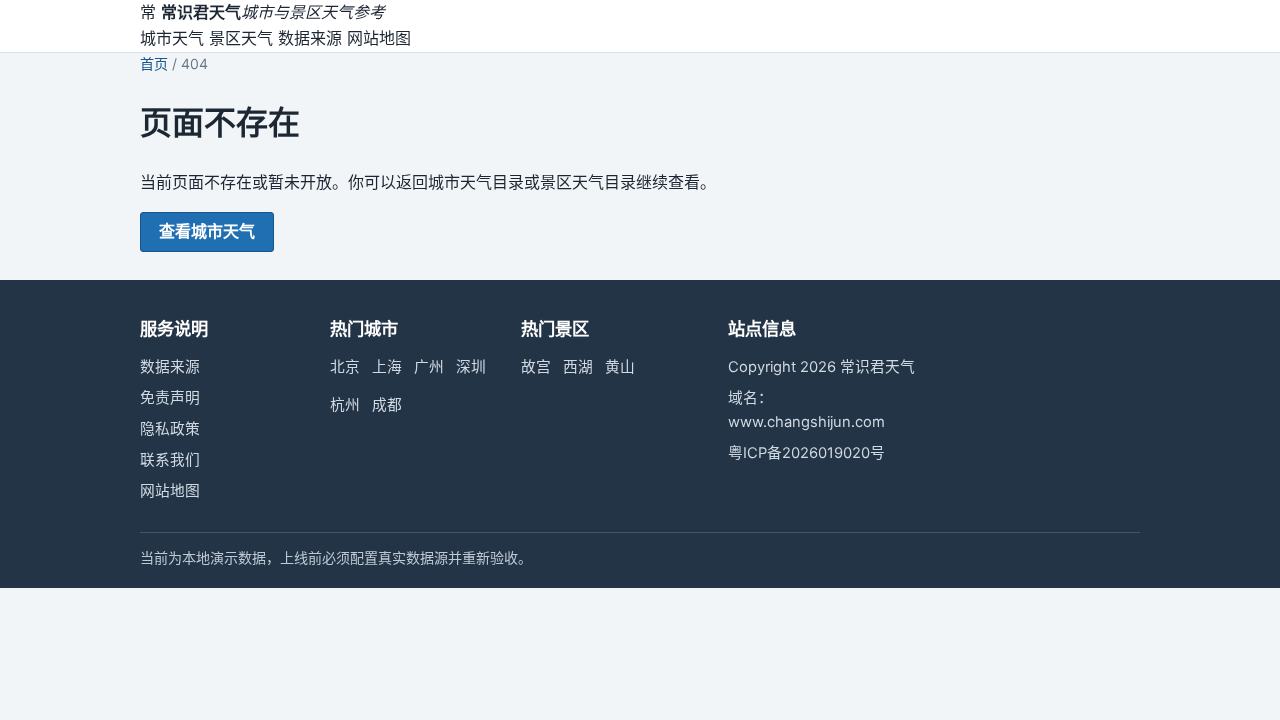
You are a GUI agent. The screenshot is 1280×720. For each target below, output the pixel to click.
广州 (429, 367)
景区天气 (241, 38)
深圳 (471, 367)
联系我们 (170, 460)
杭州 (345, 405)
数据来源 (310, 38)
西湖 (578, 367)
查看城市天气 (207, 231)
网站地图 (379, 38)
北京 (345, 367)
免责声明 (170, 398)
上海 (387, 367)
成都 (387, 405)
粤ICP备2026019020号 (806, 453)
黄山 (620, 367)
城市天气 (172, 38)
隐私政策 (170, 429)
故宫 (536, 367)
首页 (154, 63)
